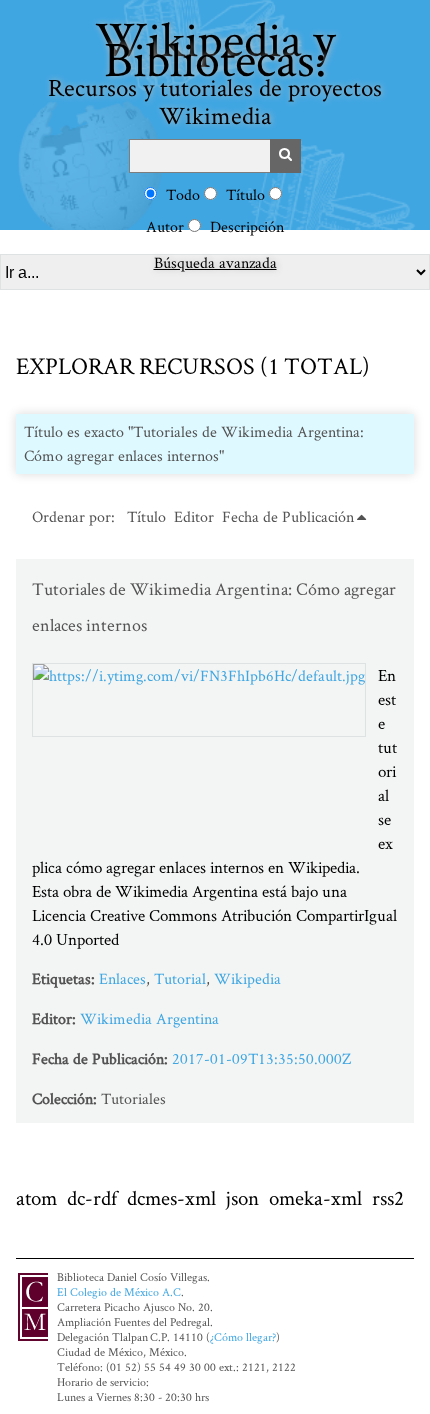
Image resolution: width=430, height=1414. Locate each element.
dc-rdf (92, 1197)
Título (245, 194)
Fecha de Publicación (288, 516)
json (242, 1197)
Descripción (247, 226)
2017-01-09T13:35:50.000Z (261, 1058)
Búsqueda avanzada (215, 262)
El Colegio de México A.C (119, 1291)
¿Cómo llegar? (243, 1336)
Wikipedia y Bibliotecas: (215, 68)
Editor (194, 516)
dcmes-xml (171, 1197)
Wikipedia (247, 978)
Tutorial (180, 978)
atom (36, 1197)
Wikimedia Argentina (149, 1018)
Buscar (286, 156)
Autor (165, 226)
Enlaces (122, 978)
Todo (183, 194)
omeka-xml (315, 1197)
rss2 (388, 1197)
